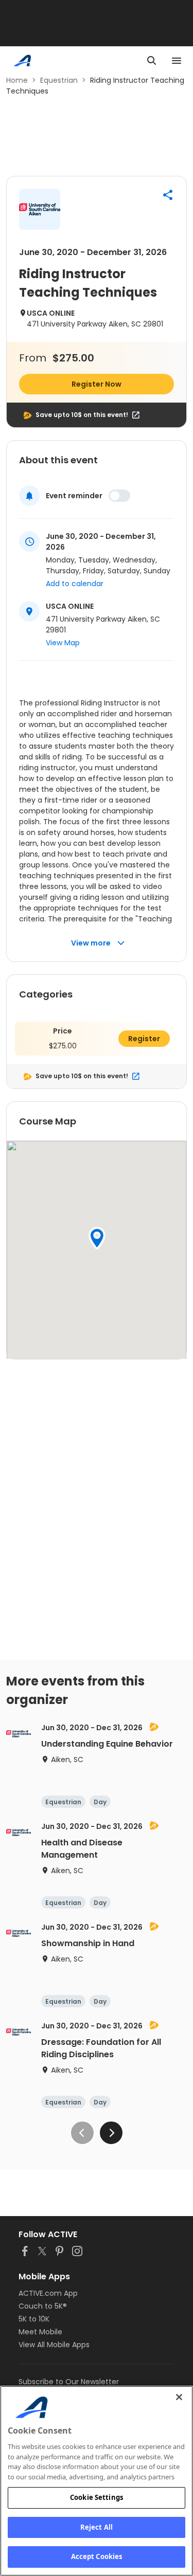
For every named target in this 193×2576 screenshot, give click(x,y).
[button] (168, 195)
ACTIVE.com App (48, 2293)
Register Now (97, 384)
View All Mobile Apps (54, 2345)
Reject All (97, 2527)
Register (144, 1039)
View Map (63, 643)
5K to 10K (34, 2319)
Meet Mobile (40, 2332)
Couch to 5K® (43, 2306)
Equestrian (59, 80)
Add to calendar (75, 584)
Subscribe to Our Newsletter (69, 2382)
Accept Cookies (97, 2556)
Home (17, 80)
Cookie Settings (97, 2497)
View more (91, 943)
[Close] (179, 2397)
